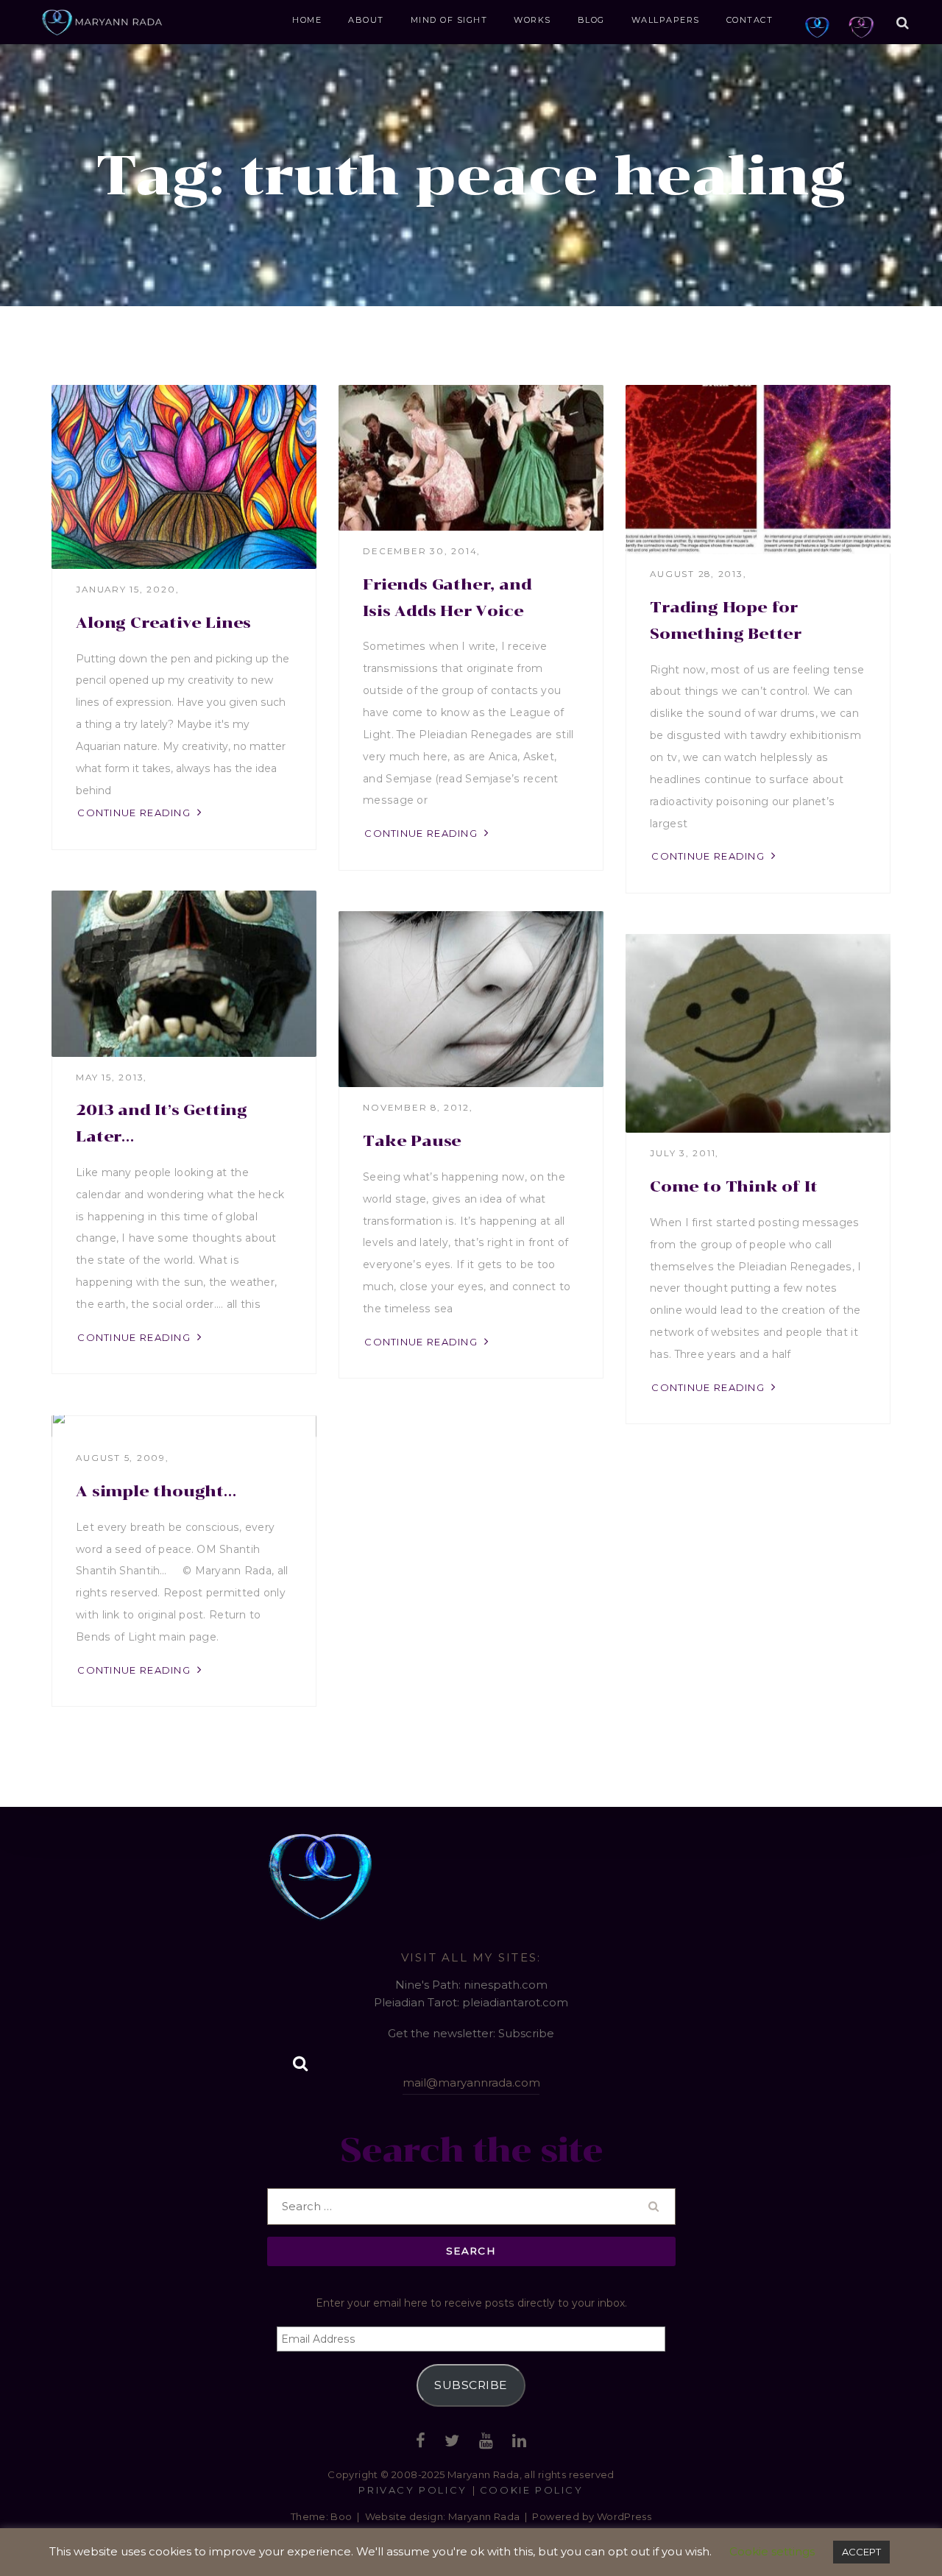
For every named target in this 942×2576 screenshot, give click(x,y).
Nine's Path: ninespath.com (471, 1985)
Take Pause (412, 1141)
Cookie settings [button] (772, 2551)
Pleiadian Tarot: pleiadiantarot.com (471, 2002)
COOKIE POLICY (532, 2490)
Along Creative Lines (163, 623)
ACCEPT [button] (861, 2552)
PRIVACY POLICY (412, 2490)
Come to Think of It (733, 1186)
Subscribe (471, 2385)
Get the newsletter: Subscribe (471, 2033)
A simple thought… (156, 1491)
